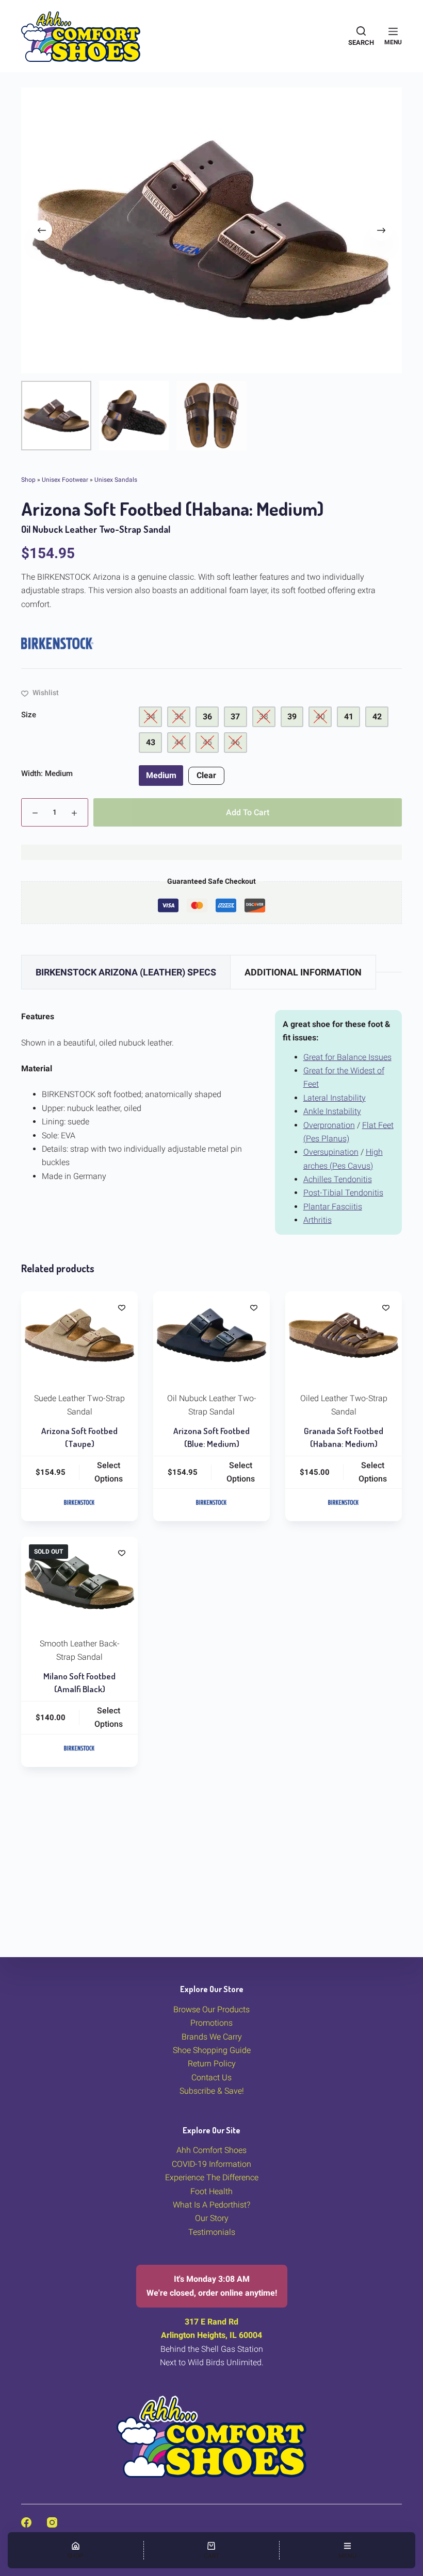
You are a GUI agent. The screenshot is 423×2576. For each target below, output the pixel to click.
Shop (28, 480)
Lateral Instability (335, 1098)
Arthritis (318, 1220)
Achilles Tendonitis (338, 1179)
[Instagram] (52, 2522)
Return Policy (212, 2064)
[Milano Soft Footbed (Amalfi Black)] (79, 1580)
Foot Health (211, 2191)
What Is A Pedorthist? (211, 2205)
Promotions (211, 2023)
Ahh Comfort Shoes (211, 2150)
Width (47, 773)
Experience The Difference (212, 2177)
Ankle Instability (332, 1111)
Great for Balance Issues (347, 1057)
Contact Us (211, 2077)
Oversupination (331, 1152)
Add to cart (248, 812)
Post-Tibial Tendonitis (343, 1193)
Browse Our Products (211, 2009)
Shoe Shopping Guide (212, 2050)
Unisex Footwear (65, 480)
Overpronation (329, 1125)
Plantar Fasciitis (333, 1207)
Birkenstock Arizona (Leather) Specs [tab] (126, 972)
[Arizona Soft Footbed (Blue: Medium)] (211, 1335)
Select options (109, 1472)
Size (29, 715)
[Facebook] (26, 2522)
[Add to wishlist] (122, 1307)
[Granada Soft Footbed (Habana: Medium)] (344, 1335)
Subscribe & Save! (212, 2091)
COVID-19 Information (211, 2164)
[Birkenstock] (57, 643)
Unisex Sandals (116, 480)
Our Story (212, 2218)
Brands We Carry (212, 2037)
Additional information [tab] (303, 972)
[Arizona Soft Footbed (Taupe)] (79, 1335)
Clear (206, 775)
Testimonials (212, 2232)
